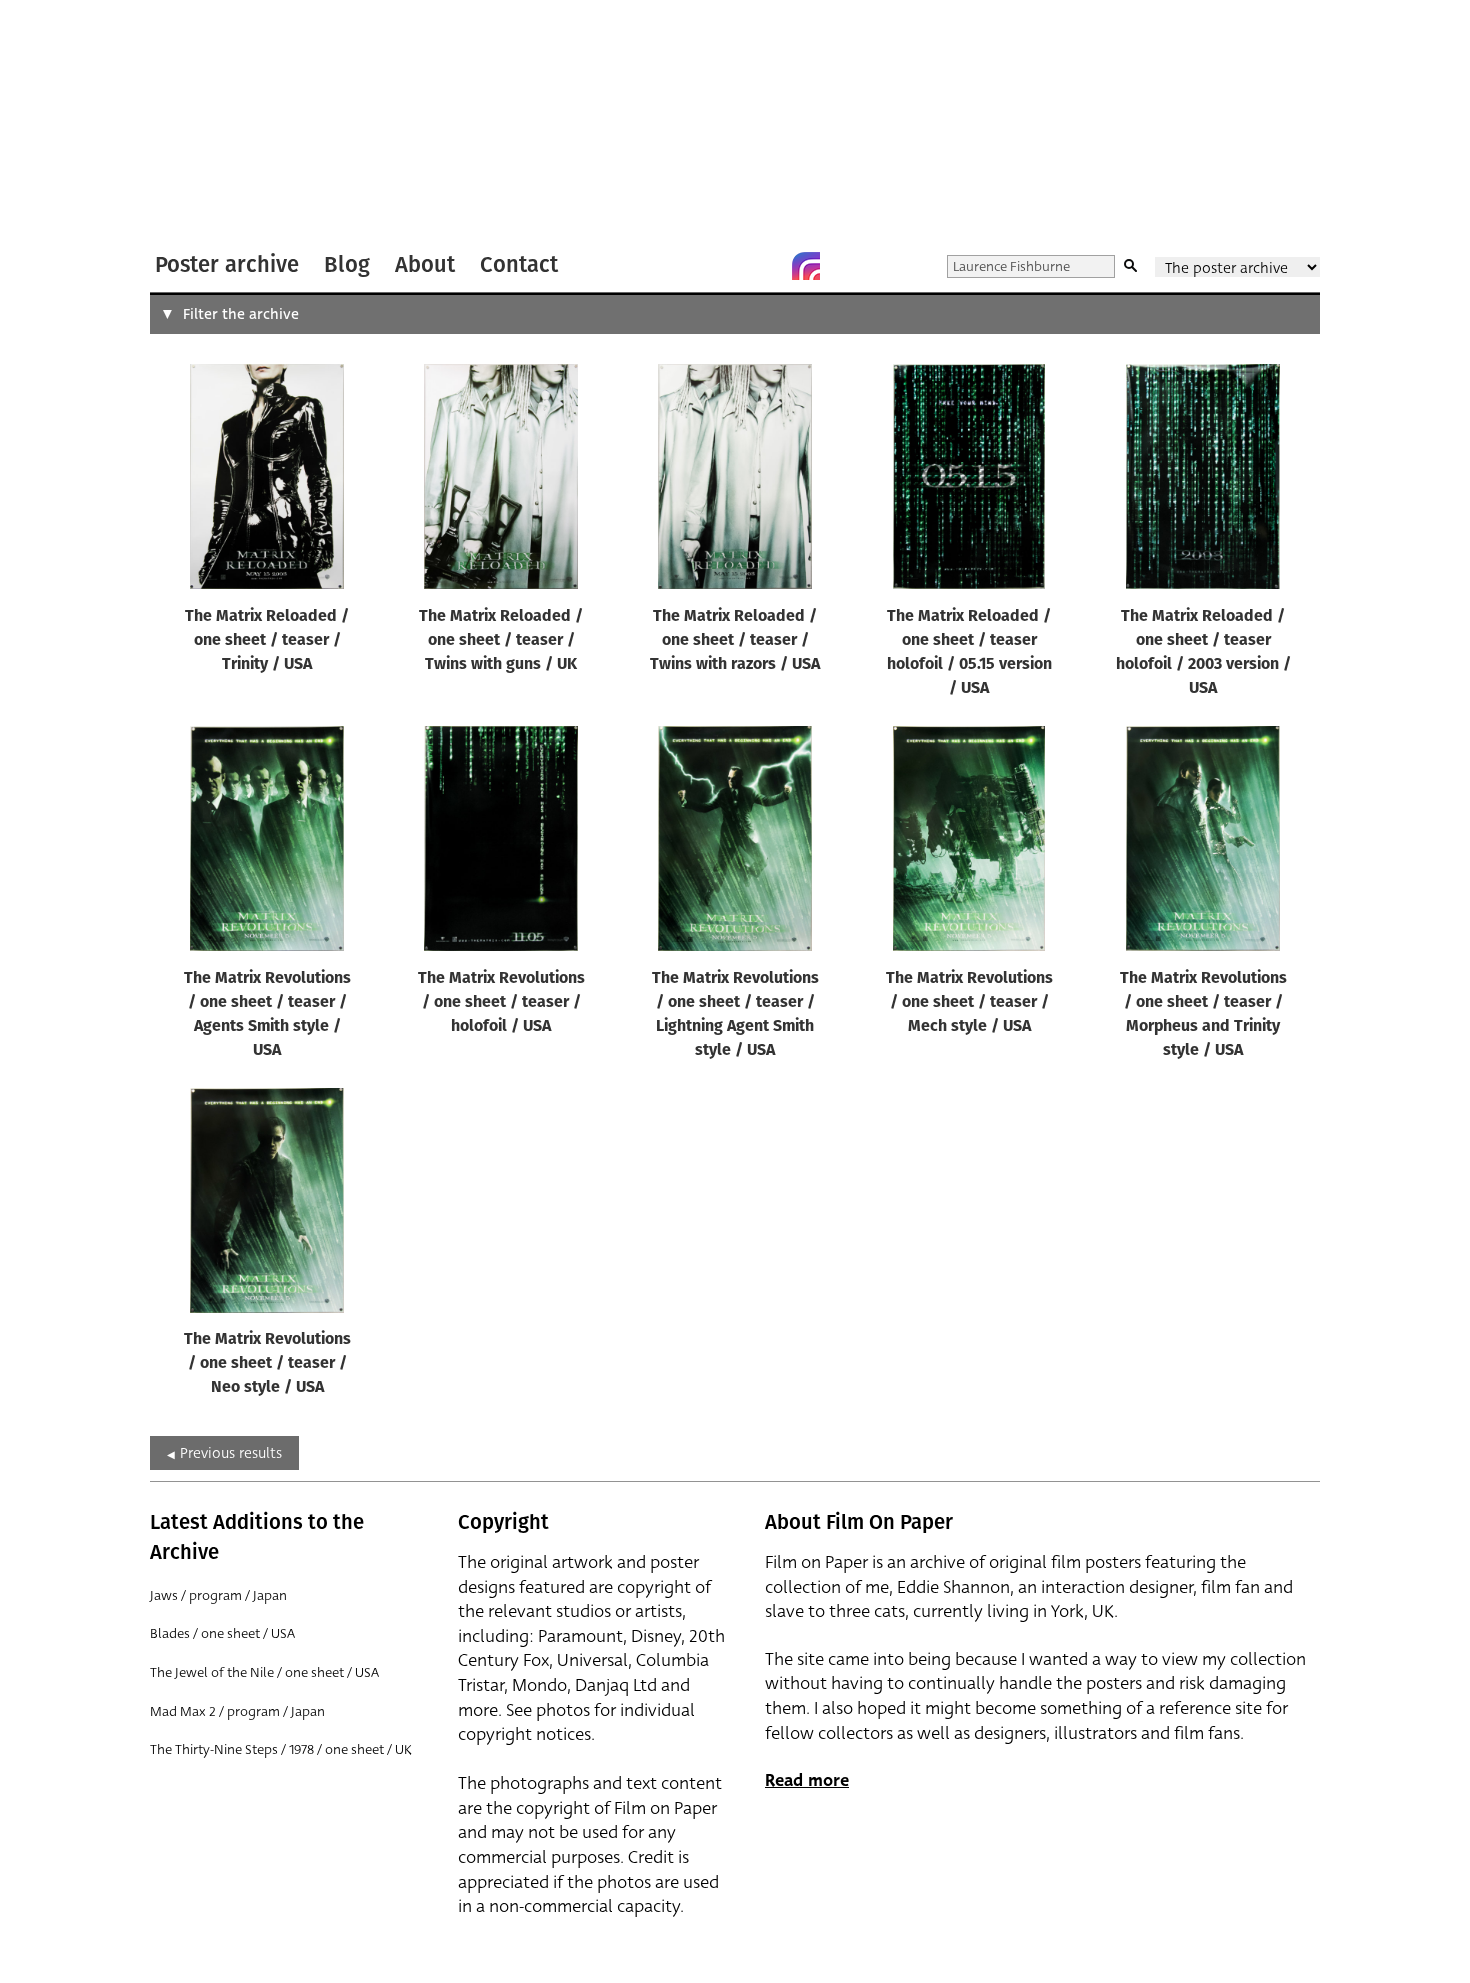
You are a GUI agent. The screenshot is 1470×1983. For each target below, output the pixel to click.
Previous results (231, 1453)
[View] (267, 481)
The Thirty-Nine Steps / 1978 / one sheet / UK (281, 1749)
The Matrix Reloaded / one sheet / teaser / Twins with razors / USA (735, 641)
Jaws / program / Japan (218, 1595)
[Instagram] (806, 266)
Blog (347, 264)
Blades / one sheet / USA (222, 1633)
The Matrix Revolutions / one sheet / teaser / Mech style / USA (969, 1003)
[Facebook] (766, 266)
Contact (519, 264)
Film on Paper (203, 123)
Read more (807, 1780)
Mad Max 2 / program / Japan (237, 1711)
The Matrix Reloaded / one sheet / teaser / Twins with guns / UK (501, 641)
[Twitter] (726, 266)
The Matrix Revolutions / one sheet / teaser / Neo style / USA (267, 1364)
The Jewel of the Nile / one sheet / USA (264, 1672)
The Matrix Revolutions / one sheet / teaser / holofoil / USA (501, 1003)
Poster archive (227, 264)
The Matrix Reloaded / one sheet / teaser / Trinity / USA (267, 641)
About (425, 264)
